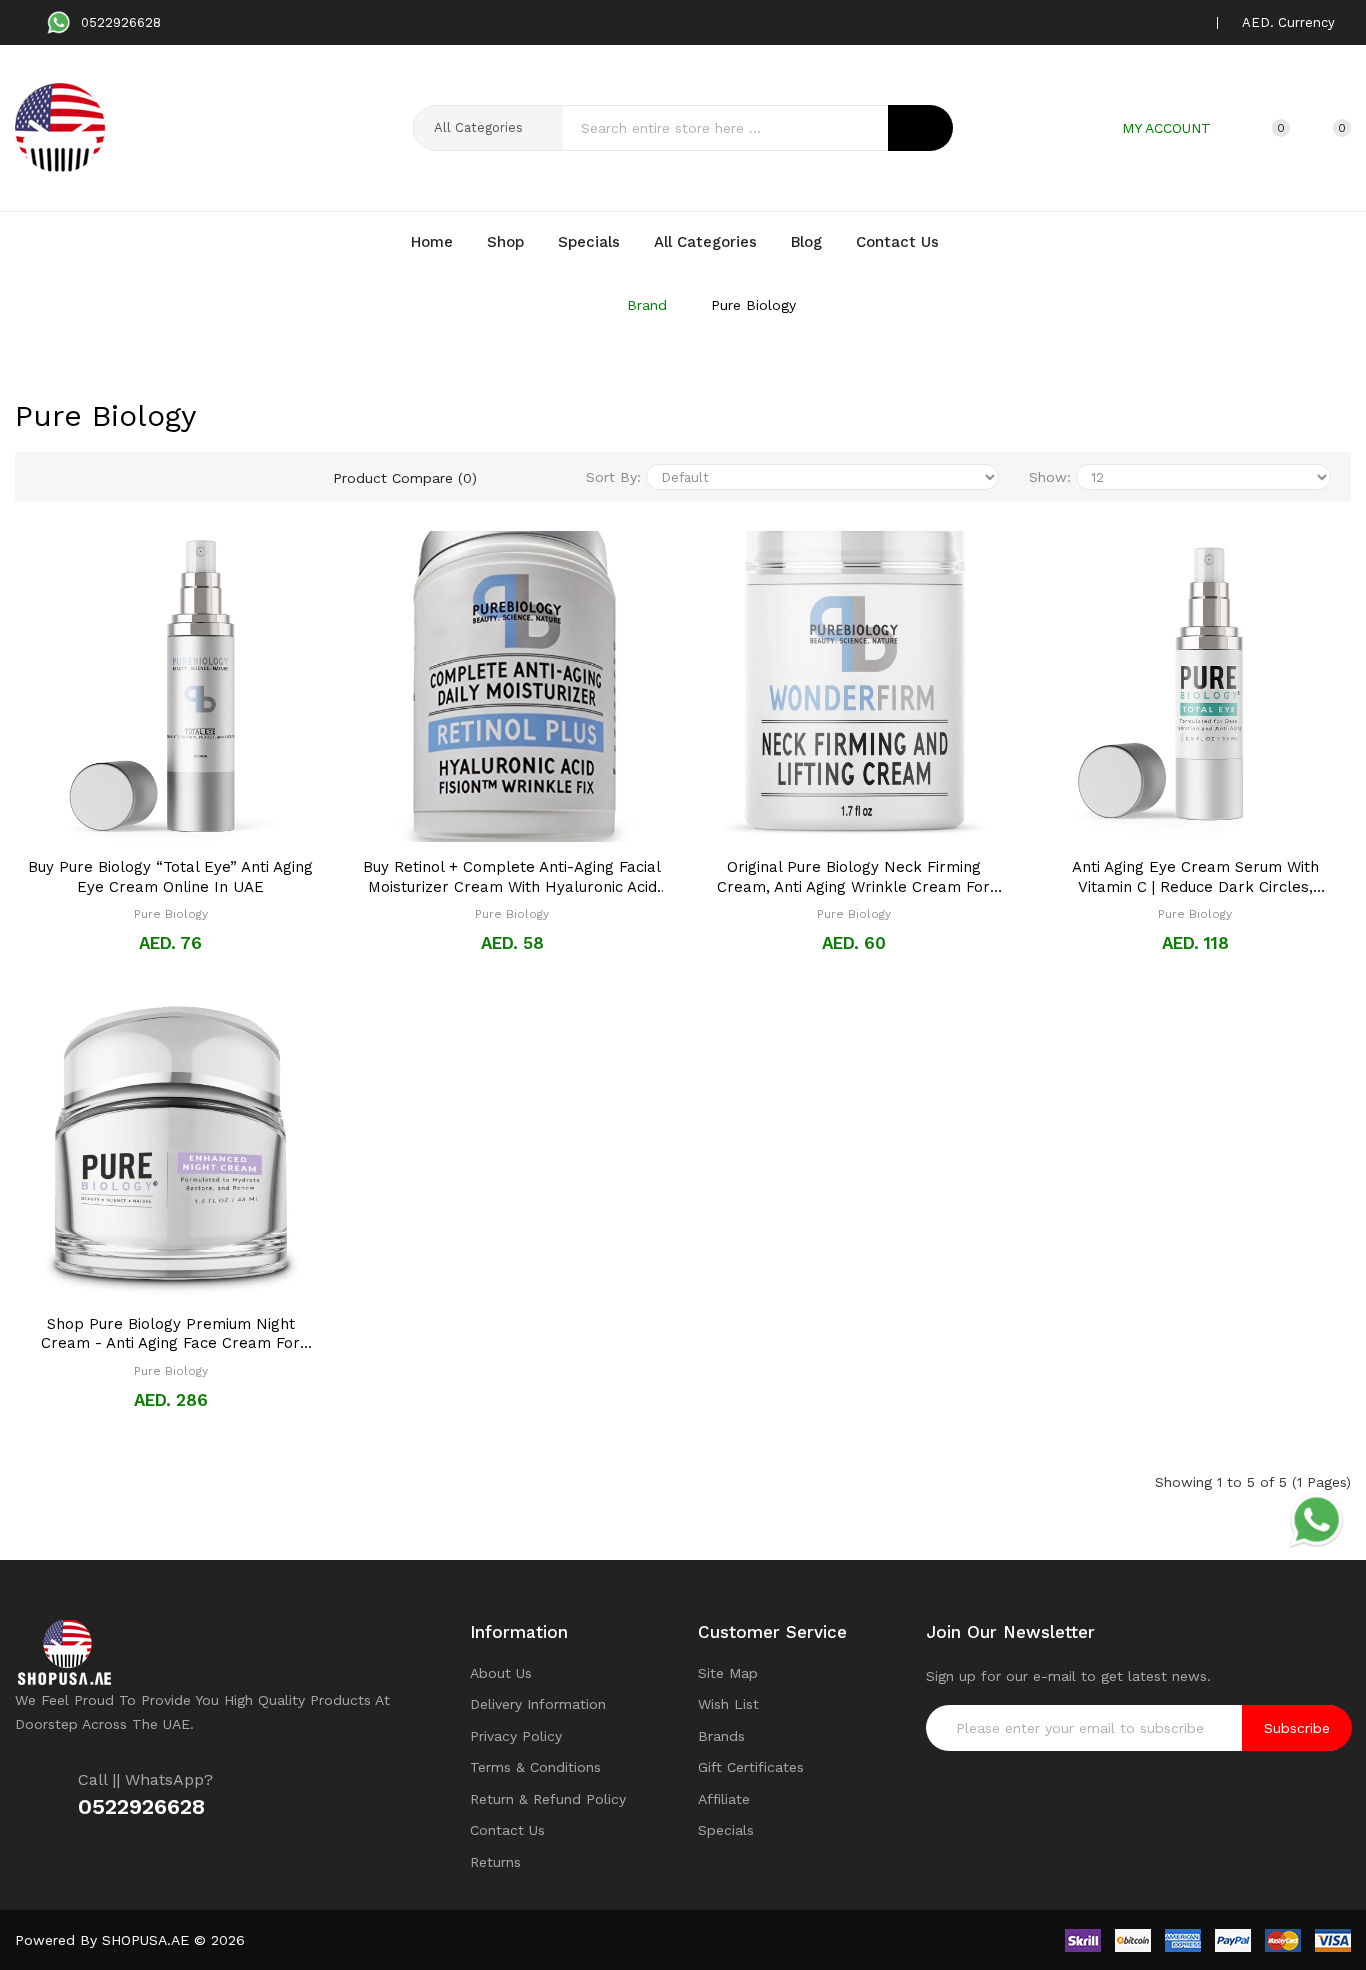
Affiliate (724, 1799)
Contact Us (507, 1830)
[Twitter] (1127, 22)
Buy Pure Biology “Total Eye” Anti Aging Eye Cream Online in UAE (170, 877)
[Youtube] (1189, 22)
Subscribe (1297, 1728)
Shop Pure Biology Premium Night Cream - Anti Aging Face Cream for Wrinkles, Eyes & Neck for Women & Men (170, 1334)
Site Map (728, 1673)
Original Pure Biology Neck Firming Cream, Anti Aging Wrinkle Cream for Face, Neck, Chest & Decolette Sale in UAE (854, 877)
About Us (501, 1673)
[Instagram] (1158, 22)
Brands (721, 1736)
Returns (495, 1862)
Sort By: (613, 477)
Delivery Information (538, 1704)
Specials (726, 1830)
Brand (647, 305)
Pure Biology (753, 305)
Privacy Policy (516, 1736)
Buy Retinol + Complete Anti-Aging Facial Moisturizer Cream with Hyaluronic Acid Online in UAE (512, 877)
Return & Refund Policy (548, 1799)
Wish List (728, 1704)
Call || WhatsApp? (145, 1779)
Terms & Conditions (535, 1767)
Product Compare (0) (405, 478)
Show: (1050, 477)
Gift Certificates (751, 1767)
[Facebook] (1096, 22)
